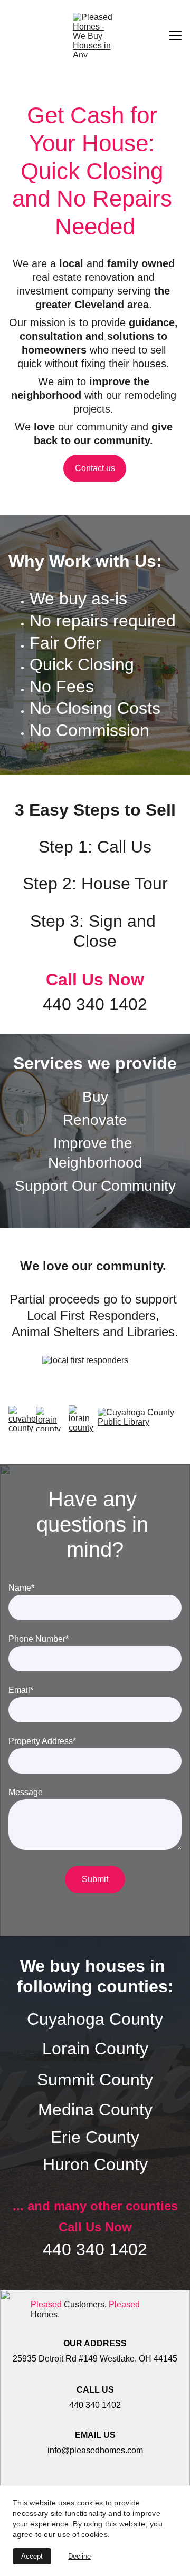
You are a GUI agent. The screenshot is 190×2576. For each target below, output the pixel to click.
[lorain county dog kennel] (50, 1419)
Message (26, 1792)
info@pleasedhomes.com (95, 2450)
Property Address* (42, 1741)
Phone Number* (39, 1639)
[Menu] (175, 35)
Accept (32, 2556)
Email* (21, 1690)
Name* (21, 1588)
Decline (79, 2556)
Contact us (95, 468)
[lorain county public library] (82, 1418)
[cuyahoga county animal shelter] (22, 1419)
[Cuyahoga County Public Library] (140, 1419)
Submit (95, 1879)
